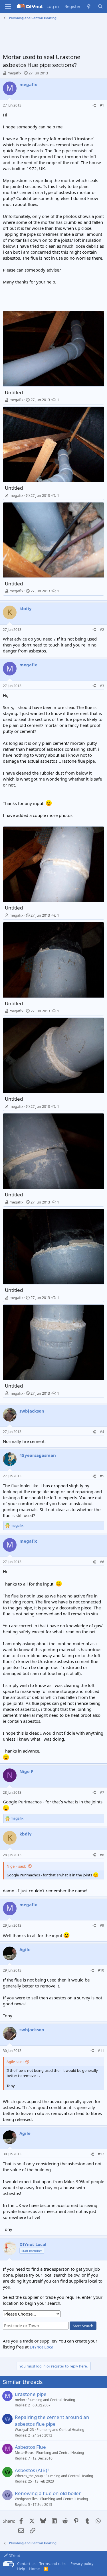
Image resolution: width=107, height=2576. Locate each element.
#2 (102, 630)
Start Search (83, 2326)
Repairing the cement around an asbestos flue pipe (52, 2420)
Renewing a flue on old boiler (48, 2493)
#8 (102, 1855)
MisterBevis (24, 2453)
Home (34, 2569)
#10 (101, 1970)
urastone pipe (31, 2394)
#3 (102, 686)
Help (21, 2569)
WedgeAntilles (26, 2499)
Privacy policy (82, 2564)
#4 (102, 1432)
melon (20, 2400)
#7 (102, 1792)
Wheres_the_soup (29, 2476)
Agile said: (15, 2062)
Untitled (14, 392)
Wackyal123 (24, 2430)
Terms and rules (53, 2564)
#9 (102, 1925)
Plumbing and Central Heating (51, 2400)
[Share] (94, 106)
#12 (101, 2154)
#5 (102, 1476)
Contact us (26, 2564)
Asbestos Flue (30, 2447)
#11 (101, 2051)
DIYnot (14, 2556)
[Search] (100, 6)
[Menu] (8, 7)
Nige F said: (16, 1866)
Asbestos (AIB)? (32, 2470)
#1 (102, 105)
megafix (14, 73)
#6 (102, 1562)
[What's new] (89, 6)
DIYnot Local (42, 2347)
